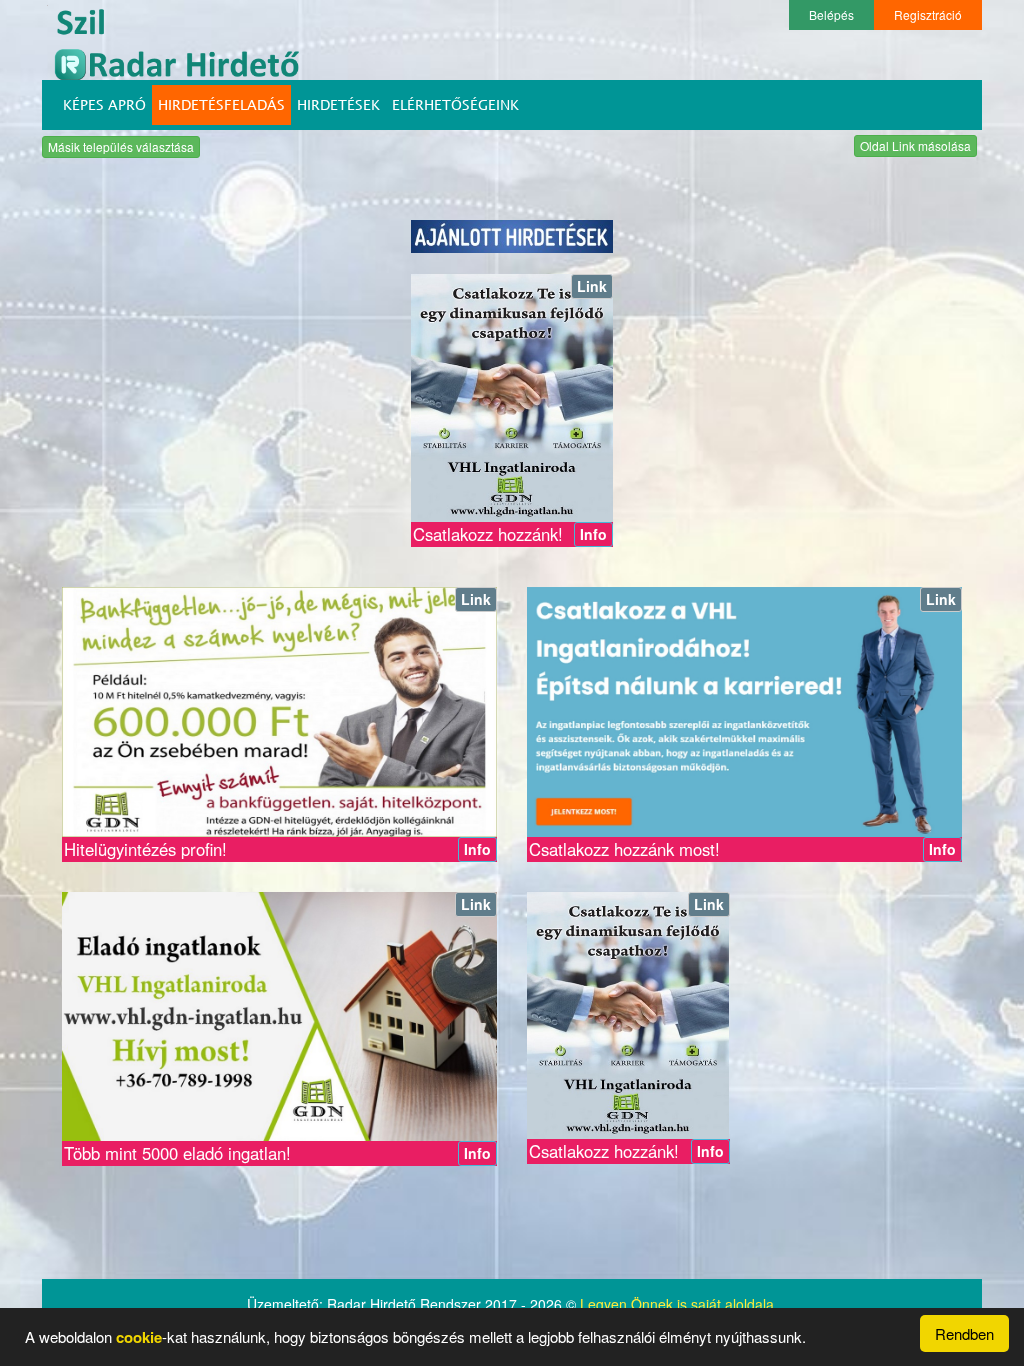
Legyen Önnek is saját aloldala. (679, 1304)
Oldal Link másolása (915, 145)
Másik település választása (121, 146)
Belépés (831, 14)
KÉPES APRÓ (104, 104)
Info (593, 534)
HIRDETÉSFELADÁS (221, 104)
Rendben (964, 1333)
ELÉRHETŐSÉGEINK (455, 104)
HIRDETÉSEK (338, 104)
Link (592, 286)
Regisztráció (928, 14)
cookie (139, 1337)
